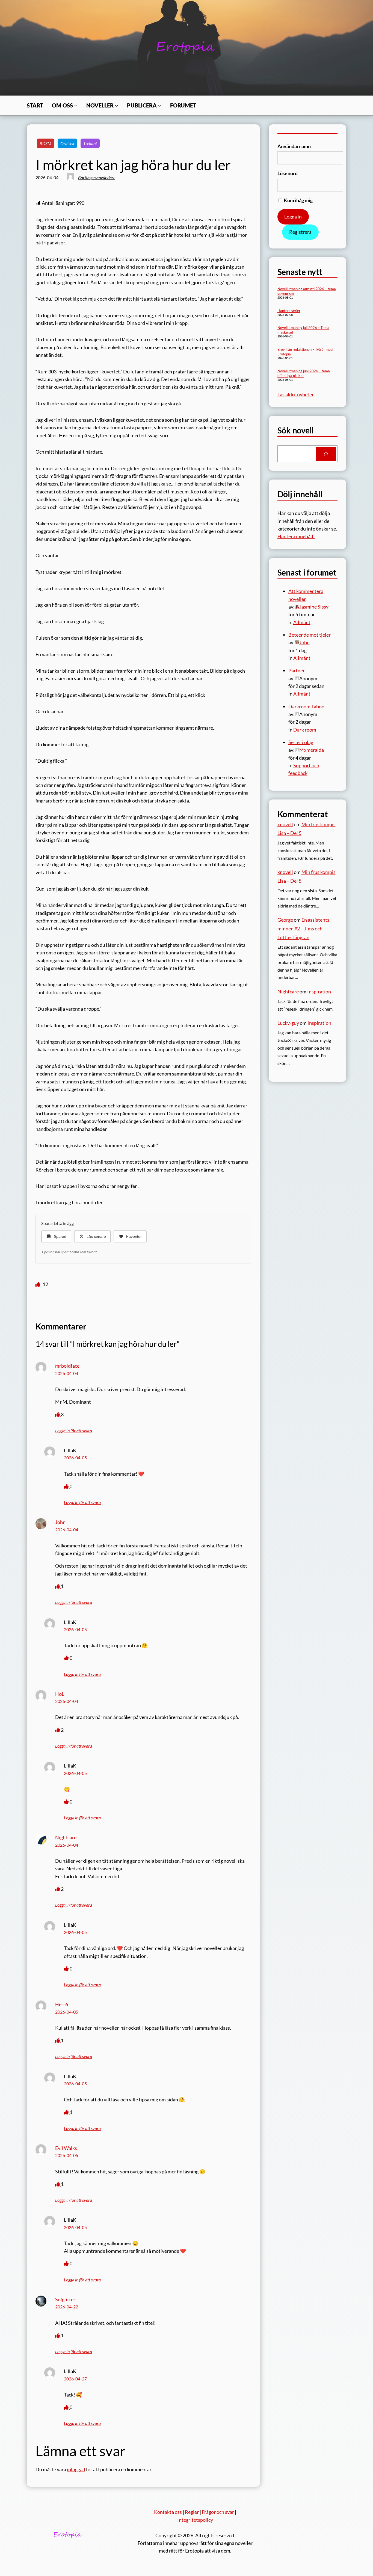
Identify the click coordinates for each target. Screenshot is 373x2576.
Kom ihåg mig (298, 200)
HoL (60, 1694)
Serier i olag (301, 742)
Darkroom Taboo (306, 706)
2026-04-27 (75, 2379)
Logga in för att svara (74, 1431)
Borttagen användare (97, 177)
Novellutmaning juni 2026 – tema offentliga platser (304, 373)
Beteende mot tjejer (310, 635)
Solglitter (65, 2299)
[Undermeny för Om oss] (76, 106)
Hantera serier (289, 311)
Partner (297, 670)
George (285, 920)
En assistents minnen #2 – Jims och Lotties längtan (303, 928)
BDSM (45, 143)
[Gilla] (38, 1284)
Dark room (305, 730)
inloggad (76, 2469)
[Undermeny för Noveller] (117, 106)
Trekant (90, 143)
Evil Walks (66, 2148)
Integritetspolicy (195, 2520)
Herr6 (62, 2004)
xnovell (285, 824)
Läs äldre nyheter (296, 394)
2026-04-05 (75, 1458)
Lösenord (288, 173)
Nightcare (66, 1837)
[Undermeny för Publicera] (160, 106)
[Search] (326, 454)
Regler (192, 2512)
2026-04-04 (67, 1373)
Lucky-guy (288, 1023)
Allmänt (302, 622)
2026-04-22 (67, 2307)
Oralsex (67, 143)
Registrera (300, 232)
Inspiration (319, 992)
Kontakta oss (168, 2512)
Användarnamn (294, 146)
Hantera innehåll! (296, 536)
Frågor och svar (218, 2512)
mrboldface (67, 1366)
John (60, 1522)
